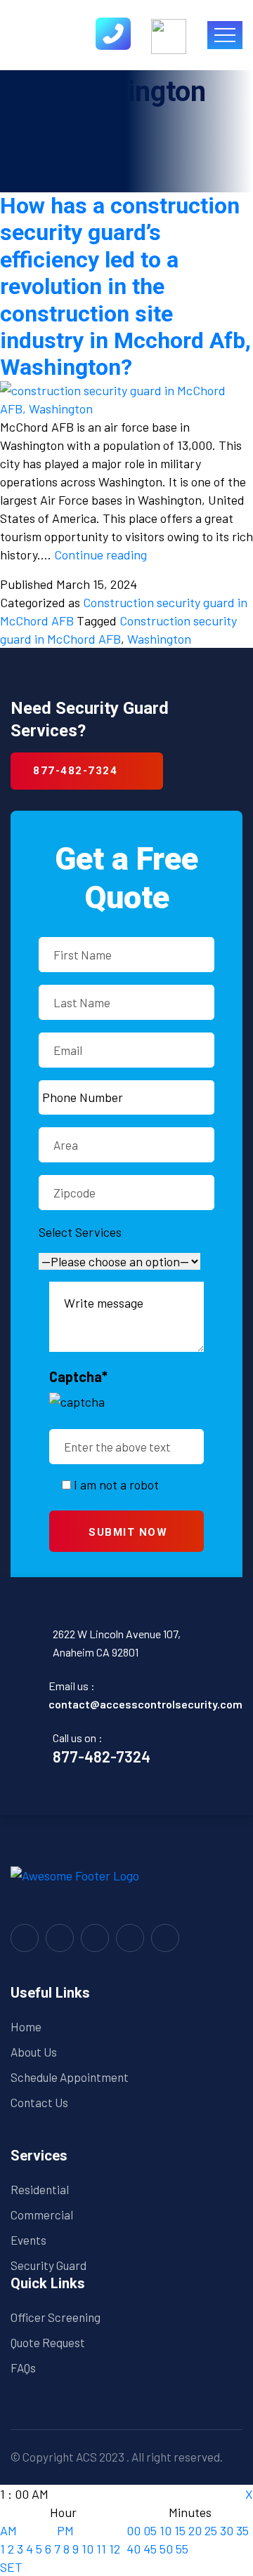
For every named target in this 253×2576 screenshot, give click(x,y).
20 (195, 2530)
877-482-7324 (102, 1756)
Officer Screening (56, 2317)
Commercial (42, 2215)
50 (166, 2549)
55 (182, 2549)
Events (28, 2240)
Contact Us (39, 2102)
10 (87, 2549)
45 (150, 2549)
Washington (159, 639)
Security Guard (48, 2265)
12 (115, 2549)
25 (211, 2530)
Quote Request (48, 2342)
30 (227, 2530)
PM (65, 2530)
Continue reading (100, 555)
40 (134, 2549)
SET (11, 2567)
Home (26, 2026)
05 (150, 2530)
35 (242, 2530)
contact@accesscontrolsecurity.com (145, 1704)
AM (8, 2530)
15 (180, 2530)
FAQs (23, 2368)
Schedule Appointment (70, 2077)
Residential (40, 2189)
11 (101, 2549)
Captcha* (78, 1376)
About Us (34, 2052)
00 (134, 2530)
